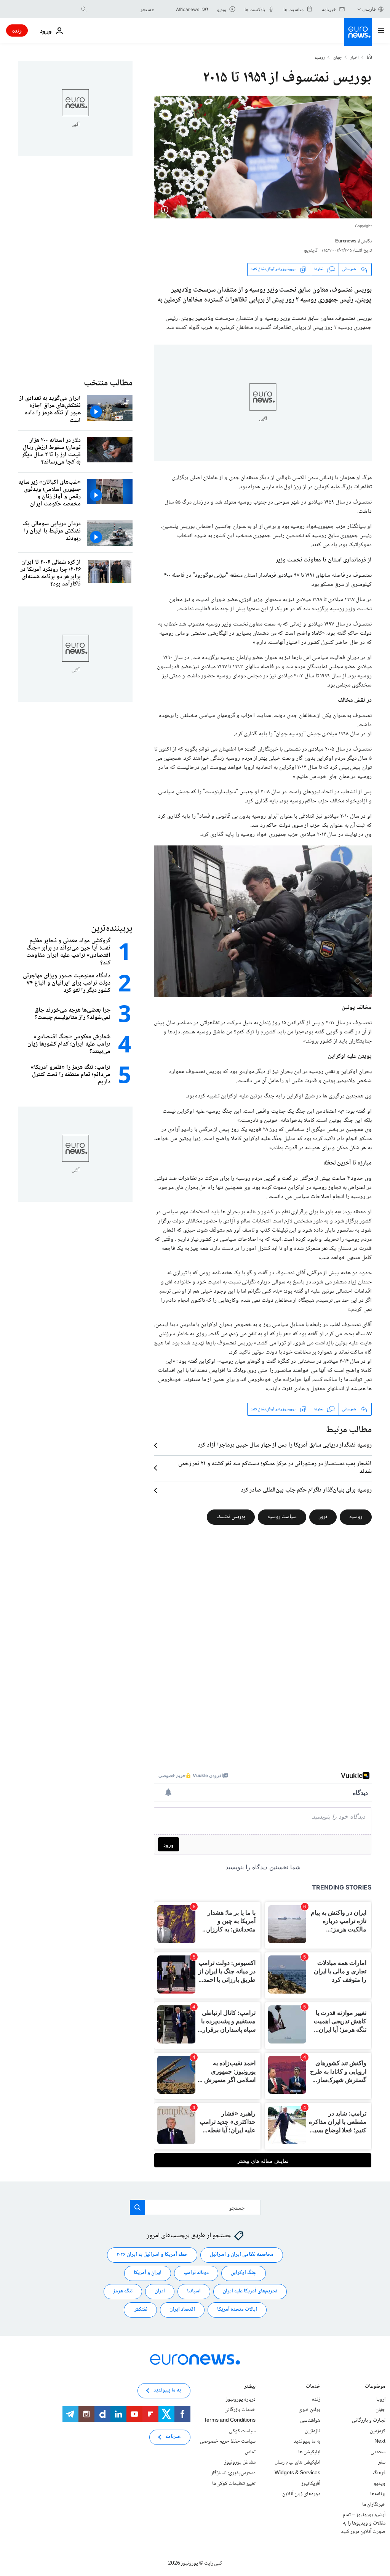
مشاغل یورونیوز (240, 2463)
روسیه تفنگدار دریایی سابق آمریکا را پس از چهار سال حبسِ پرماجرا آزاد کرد (285, 1445)
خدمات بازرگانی (240, 2410)
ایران (160, 2292)
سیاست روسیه (282, 1517)
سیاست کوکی (242, 2431)
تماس (250, 2452)
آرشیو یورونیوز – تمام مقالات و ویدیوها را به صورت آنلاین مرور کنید (363, 2524)
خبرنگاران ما (374, 2505)
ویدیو (380, 2484)
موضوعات (375, 2387)
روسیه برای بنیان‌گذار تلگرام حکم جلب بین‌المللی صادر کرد (306, 1490)
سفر (382, 2463)
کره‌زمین (378, 2431)
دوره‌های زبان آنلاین (301, 2494)
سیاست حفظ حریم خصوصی (228, 2441)
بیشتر (250, 2387)
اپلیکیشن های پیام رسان (297, 2463)
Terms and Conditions (230, 2420)
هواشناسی (310, 2420)
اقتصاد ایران (182, 2310)
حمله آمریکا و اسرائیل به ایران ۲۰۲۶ (152, 2255)
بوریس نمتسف (231, 1517)
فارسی (369, 9)
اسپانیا (194, 2292)
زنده (17, 30)
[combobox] (122, 9)
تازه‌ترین (312, 2431)
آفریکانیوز (311, 2484)
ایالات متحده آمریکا (237, 2310)
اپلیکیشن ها (309, 2452)
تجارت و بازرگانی (369, 2420)
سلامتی (378, 2452)
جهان (338, 58)
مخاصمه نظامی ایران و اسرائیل (242, 2255)
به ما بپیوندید (307, 2441)
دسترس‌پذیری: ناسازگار (233, 2473)
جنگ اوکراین (244, 2273)
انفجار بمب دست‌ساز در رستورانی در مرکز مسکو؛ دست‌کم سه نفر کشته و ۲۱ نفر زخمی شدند (275, 1468)
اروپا (381, 2400)
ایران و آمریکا (148, 2273)
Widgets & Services (297, 2473)
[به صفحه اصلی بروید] (358, 32)
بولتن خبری (309, 2410)
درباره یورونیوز (241, 2400)
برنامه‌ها (378, 2494)
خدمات (313, 2387)
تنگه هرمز (123, 2292)
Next (380, 2441)
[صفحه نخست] (369, 58)
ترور (323, 1517)
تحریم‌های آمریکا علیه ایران (250, 2292)
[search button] (84, 9)
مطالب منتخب (108, 383)
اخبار (355, 58)
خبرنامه (173, 2437)
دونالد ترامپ (196, 2273)
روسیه (320, 58)
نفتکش (140, 2310)
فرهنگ (379, 2473)
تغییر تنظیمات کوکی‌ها (234, 2484)
